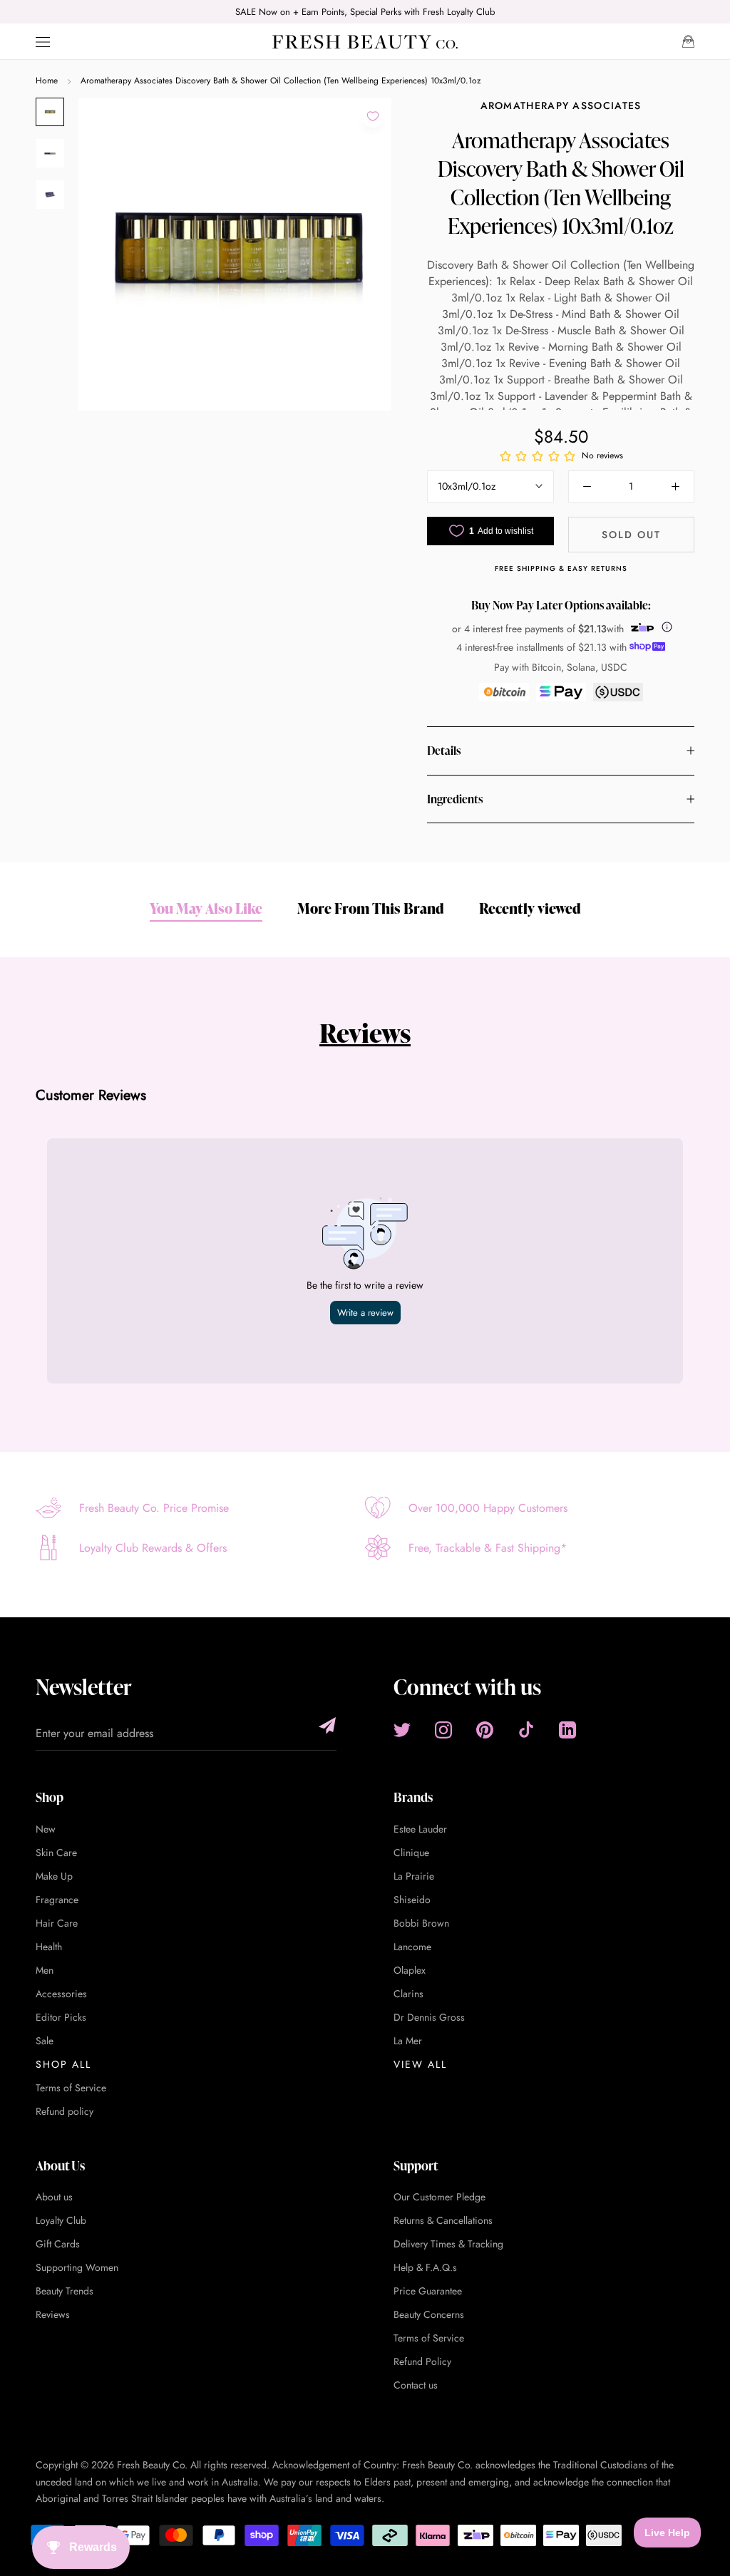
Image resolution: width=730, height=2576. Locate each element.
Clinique (411, 1853)
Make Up (54, 1876)
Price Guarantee (428, 2291)
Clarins (408, 1994)
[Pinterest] (485, 1730)
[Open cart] (688, 41)
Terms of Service (71, 2088)
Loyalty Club (61, 2220)
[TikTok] (526, 1730)
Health (49, 1947)
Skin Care (56, 1853)
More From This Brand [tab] (371, 908)
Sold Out (631, 535)
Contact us (416, 2385)
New (46, 1829)
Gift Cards (58, 2244)
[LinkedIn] (567, 1730)
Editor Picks (61, 2017)
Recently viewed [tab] (530, 908)
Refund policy (65, 2111)
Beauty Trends (65, 2291)
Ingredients (455, 799)
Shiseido (412, 1900)
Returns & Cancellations (443, 2220)
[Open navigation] (43, 42)
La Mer (408, 2041)
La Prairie (414, 1876)
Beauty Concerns (429, 2314)
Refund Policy (422, 2361)
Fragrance (57, 1900)
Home (47, 81)
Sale (45, 2041)
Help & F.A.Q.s (425, 2267)
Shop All (63, 2064)
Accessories (61, 1994)
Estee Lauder (420, 1829)
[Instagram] (443, 1730)
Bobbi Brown (421, 1923)
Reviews (365, 1033)
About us (54, 2197)
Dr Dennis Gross (429, 2017)
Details (444, 751)
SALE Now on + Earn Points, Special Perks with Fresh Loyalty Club (365, 12)
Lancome (412, 1947)
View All (420, 2064)
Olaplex (410, 1970)
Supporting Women (77, 2267)
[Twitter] (402, 1730)
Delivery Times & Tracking (448, 2244)
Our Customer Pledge (439, 2197)
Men (45, 1970)
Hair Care (57, 1923)
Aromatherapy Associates (561, 105)
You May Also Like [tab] (206, 908)
